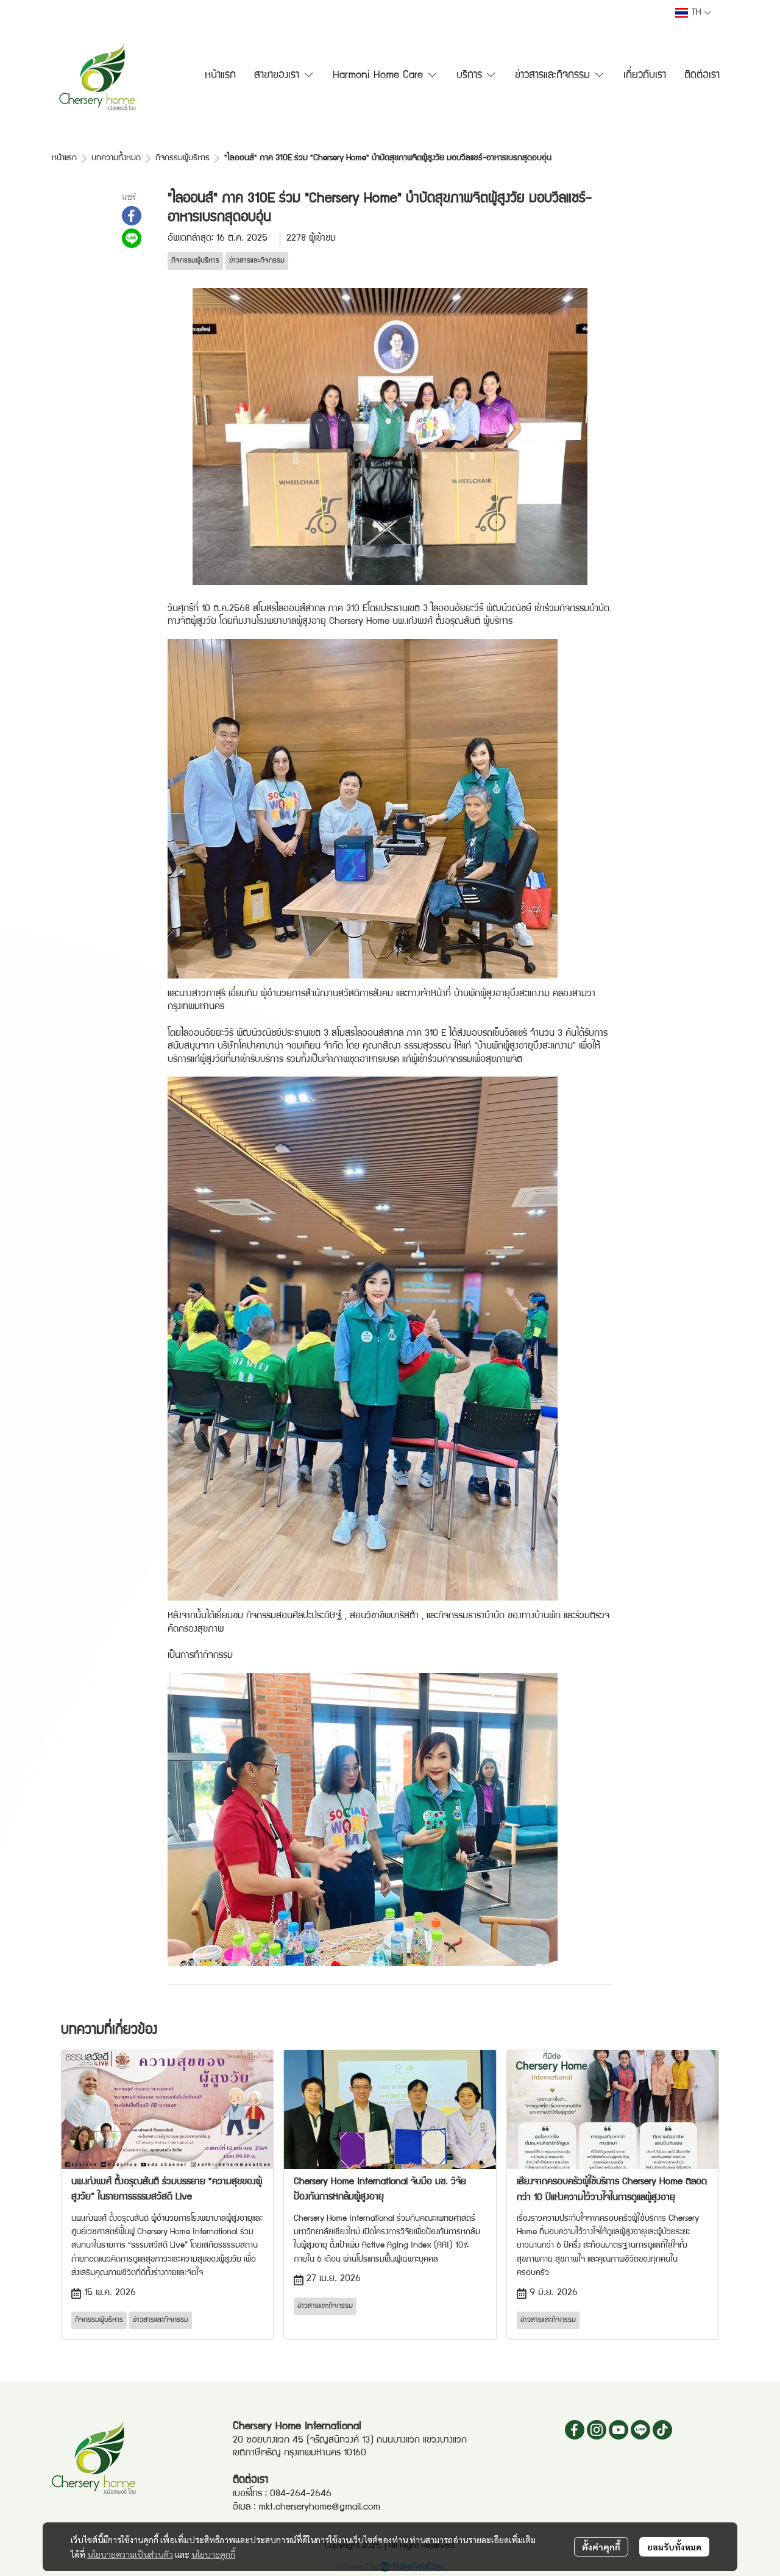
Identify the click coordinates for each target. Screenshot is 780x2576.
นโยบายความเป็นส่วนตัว (130, 2554)
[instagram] (597, 2430)
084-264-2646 (301, 2494)
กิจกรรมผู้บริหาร (183, 158)
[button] (693, 13)
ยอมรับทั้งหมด (674, 2547)
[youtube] (619, 2430)
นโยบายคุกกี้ (213, 2554)
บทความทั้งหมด (116, 158)
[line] (640, 2430)
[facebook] (575, 2430)
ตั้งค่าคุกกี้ (601, 2547)
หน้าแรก (64, 158)
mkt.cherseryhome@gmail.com (319, 2508)
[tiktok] (662, 2430)
